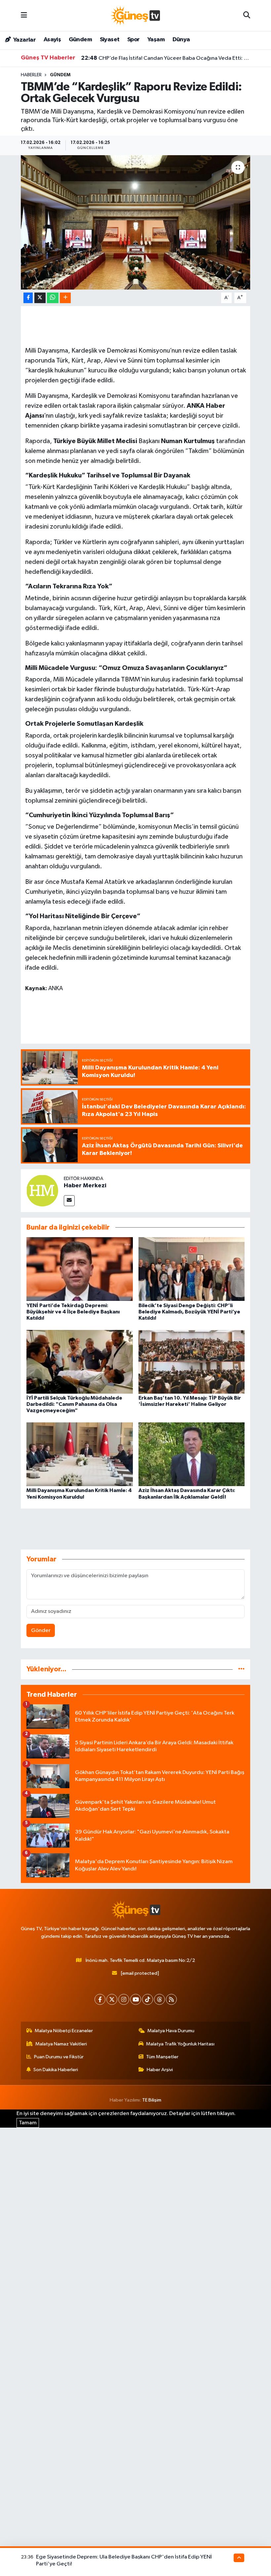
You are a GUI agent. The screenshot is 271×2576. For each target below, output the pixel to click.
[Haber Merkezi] (42, 1190)
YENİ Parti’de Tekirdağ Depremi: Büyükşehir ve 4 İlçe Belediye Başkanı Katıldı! (73, 1312)
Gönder (41, 1631)
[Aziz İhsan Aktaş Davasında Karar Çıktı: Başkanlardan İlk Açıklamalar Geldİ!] (192, 1454)
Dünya (181, 40)
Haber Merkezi (85, 1186)
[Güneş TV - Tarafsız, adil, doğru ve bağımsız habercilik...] (135, 15)
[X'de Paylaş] (40, 298)
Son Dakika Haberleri (56, 2070)
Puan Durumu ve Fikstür (59, 2057)
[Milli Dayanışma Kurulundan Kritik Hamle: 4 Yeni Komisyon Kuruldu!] (80, 1454)
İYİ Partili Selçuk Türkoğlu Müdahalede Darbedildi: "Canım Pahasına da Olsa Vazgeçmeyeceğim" (74, 1404)
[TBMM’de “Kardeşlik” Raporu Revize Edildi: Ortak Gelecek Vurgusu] (136, 222)
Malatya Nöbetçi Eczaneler (64, 2031)
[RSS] (171, 1999)
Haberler (31, 75)
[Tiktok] (148, 1999)
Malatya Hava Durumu (171, 2031)
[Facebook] (100, 1999)
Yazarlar (24, 40)
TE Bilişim (152, 2100)
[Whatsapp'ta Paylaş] (53, 298)
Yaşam (156, 40)
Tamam (28, 2123)
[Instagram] (124, 1999)
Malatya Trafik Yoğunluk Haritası (180, 2044)
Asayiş (52, 40)
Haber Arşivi (160, 2070)
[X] (112, 1999)
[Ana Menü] (24, 15)
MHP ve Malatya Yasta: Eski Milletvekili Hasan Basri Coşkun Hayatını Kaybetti (166, 62)
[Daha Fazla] (65, 298)
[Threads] (159, 1999)
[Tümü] (241, 1669)
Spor (134, 40)
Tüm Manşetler (162, 2057)
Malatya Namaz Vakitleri (61, 2044)
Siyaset (110, 40)
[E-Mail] (69, 1201)
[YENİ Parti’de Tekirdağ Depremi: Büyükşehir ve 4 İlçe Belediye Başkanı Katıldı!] (80, 1269)
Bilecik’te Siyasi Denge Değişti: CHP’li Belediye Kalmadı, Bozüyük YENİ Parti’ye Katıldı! (189, 1312)
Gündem (80, 40)
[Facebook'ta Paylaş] (28, 298)
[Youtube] (136, 1999)
